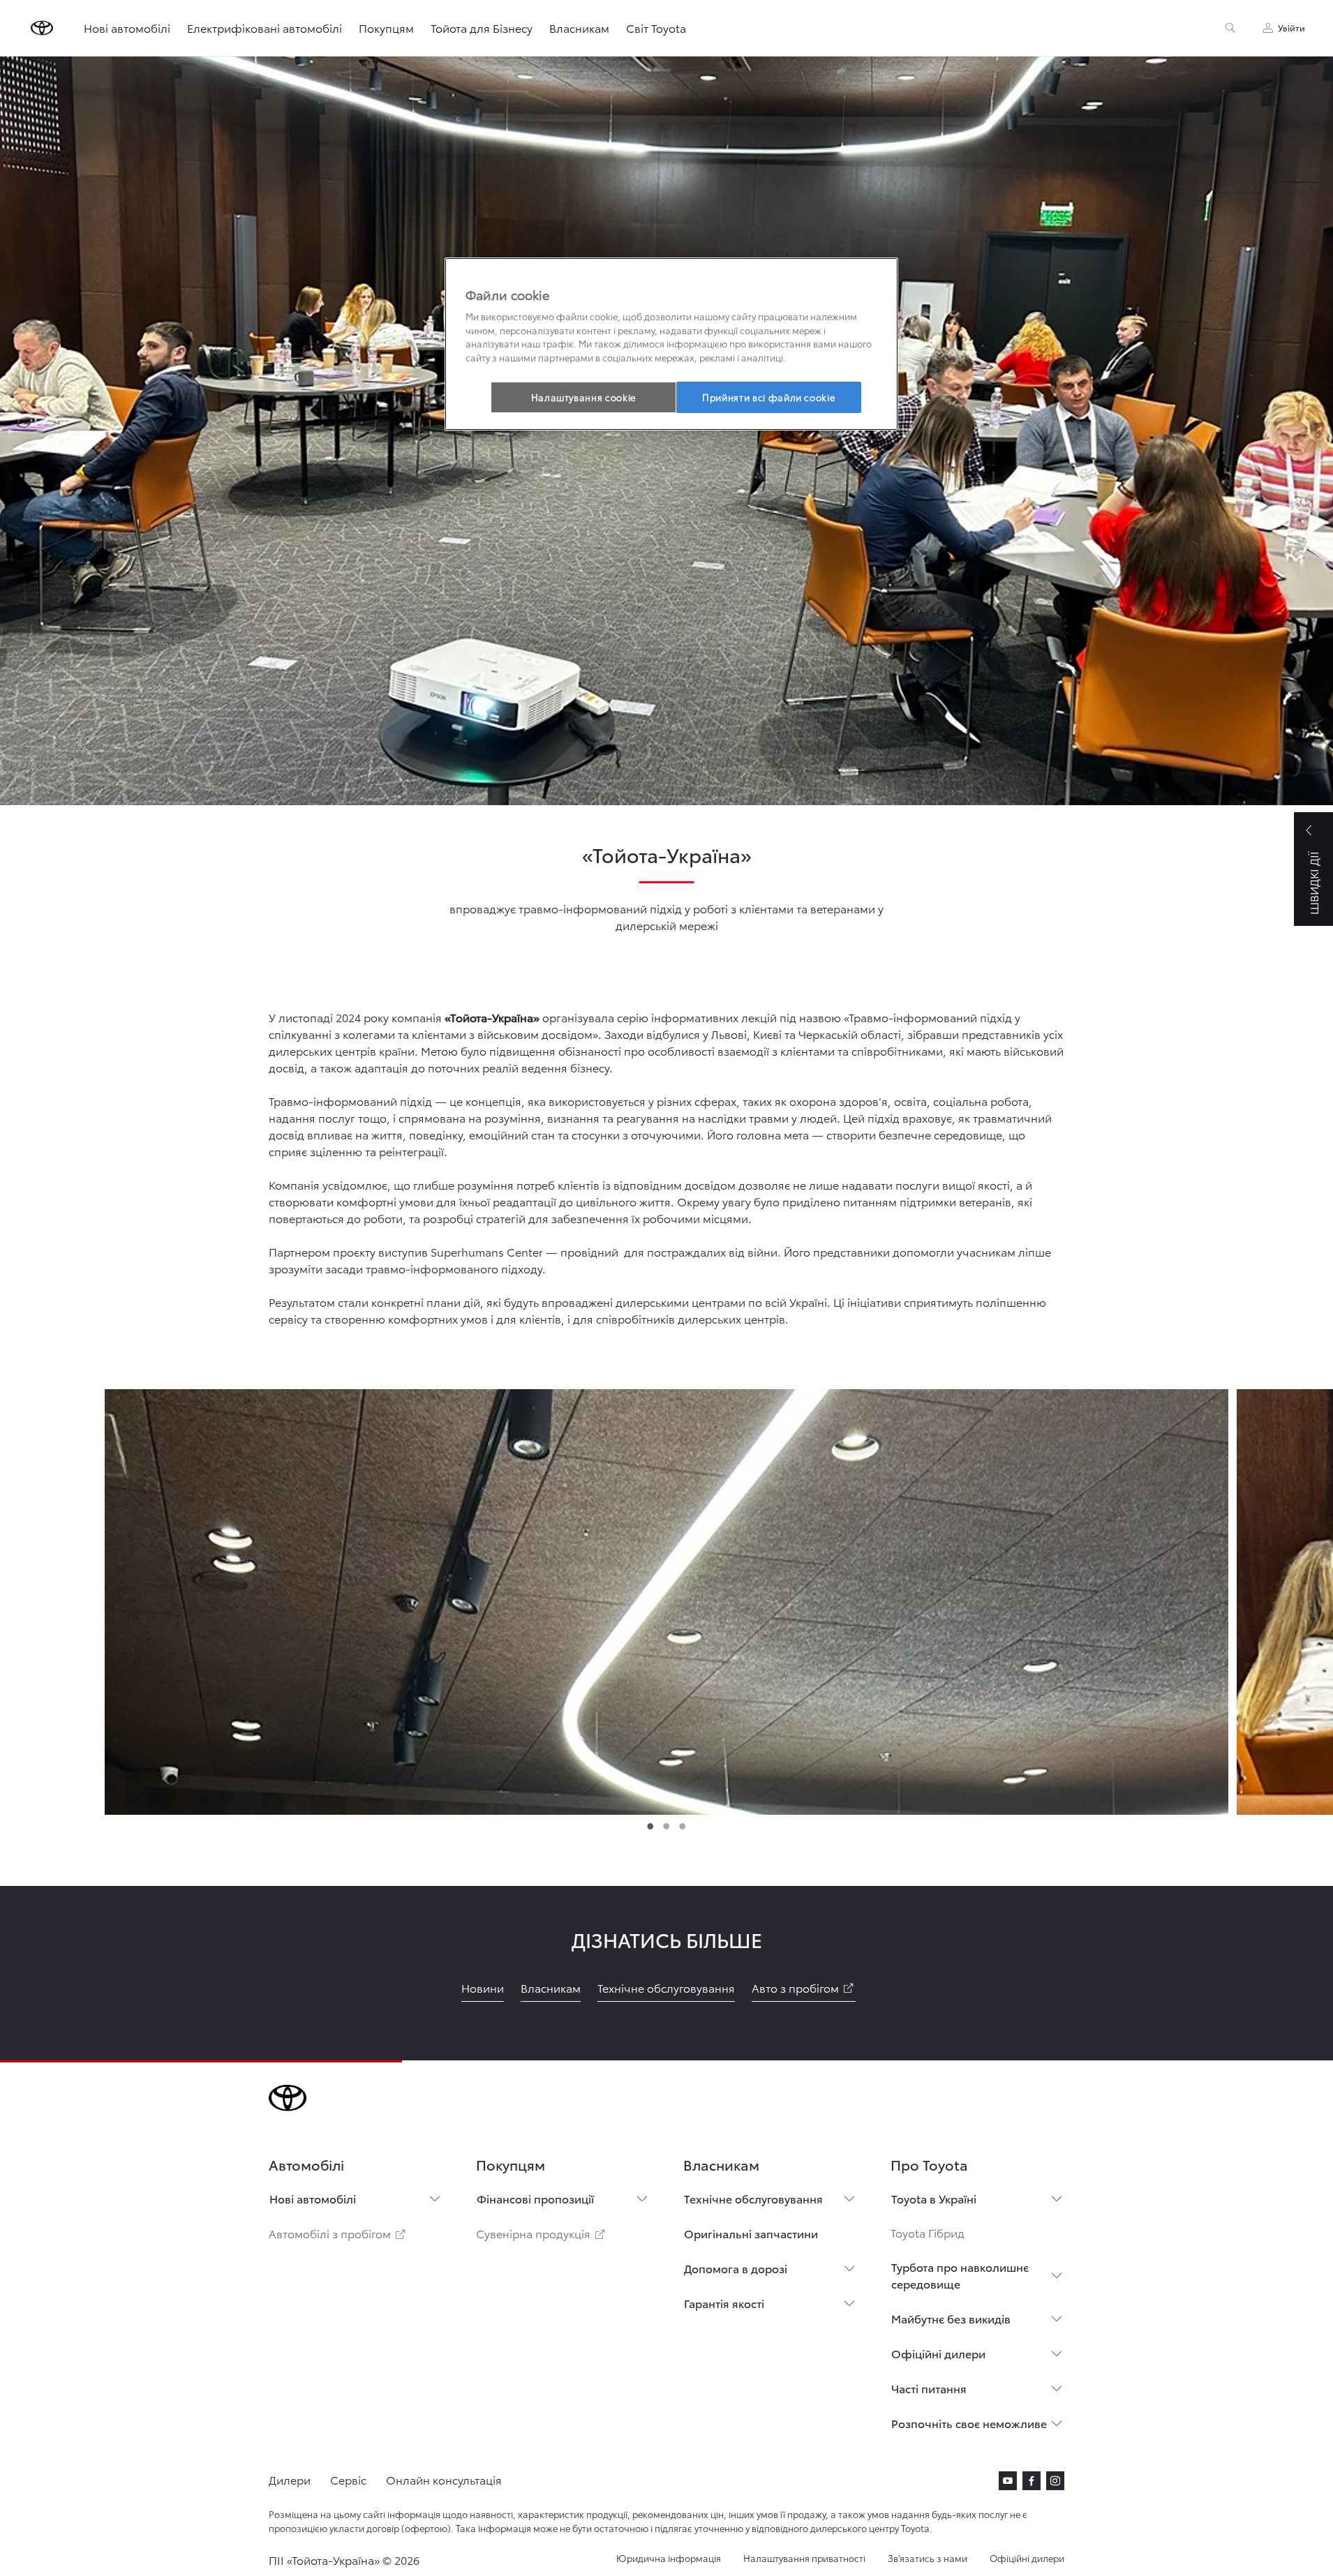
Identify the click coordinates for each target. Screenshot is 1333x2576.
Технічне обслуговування (753, 2198)
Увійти (1291, 28)
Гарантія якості (724, 2303)
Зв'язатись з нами (928, 2558)
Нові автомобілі (127, 28)
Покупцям (386, 28)
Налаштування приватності (804, 2558)
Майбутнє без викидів (951, 2318)
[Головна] (42, 28)
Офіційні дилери (938, 2353)
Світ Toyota (656, 28)
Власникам (579, 28)
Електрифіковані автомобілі (265, 28)
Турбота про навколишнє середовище (960, 2275)
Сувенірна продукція (542, 2233)
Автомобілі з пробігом (338, 2233)
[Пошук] (1230, 28)
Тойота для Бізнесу (482, 28)
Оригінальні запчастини (751, 2233)
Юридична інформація (669, 2558)
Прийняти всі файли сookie (768, 397)
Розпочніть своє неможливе (969, 2423)
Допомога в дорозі (736, 2268)
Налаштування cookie (583, 397)
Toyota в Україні (934, 2198)
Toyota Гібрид (928, 2232)
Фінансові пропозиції (535, 2198)
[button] (666, 1598)
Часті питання (929, 2388)
